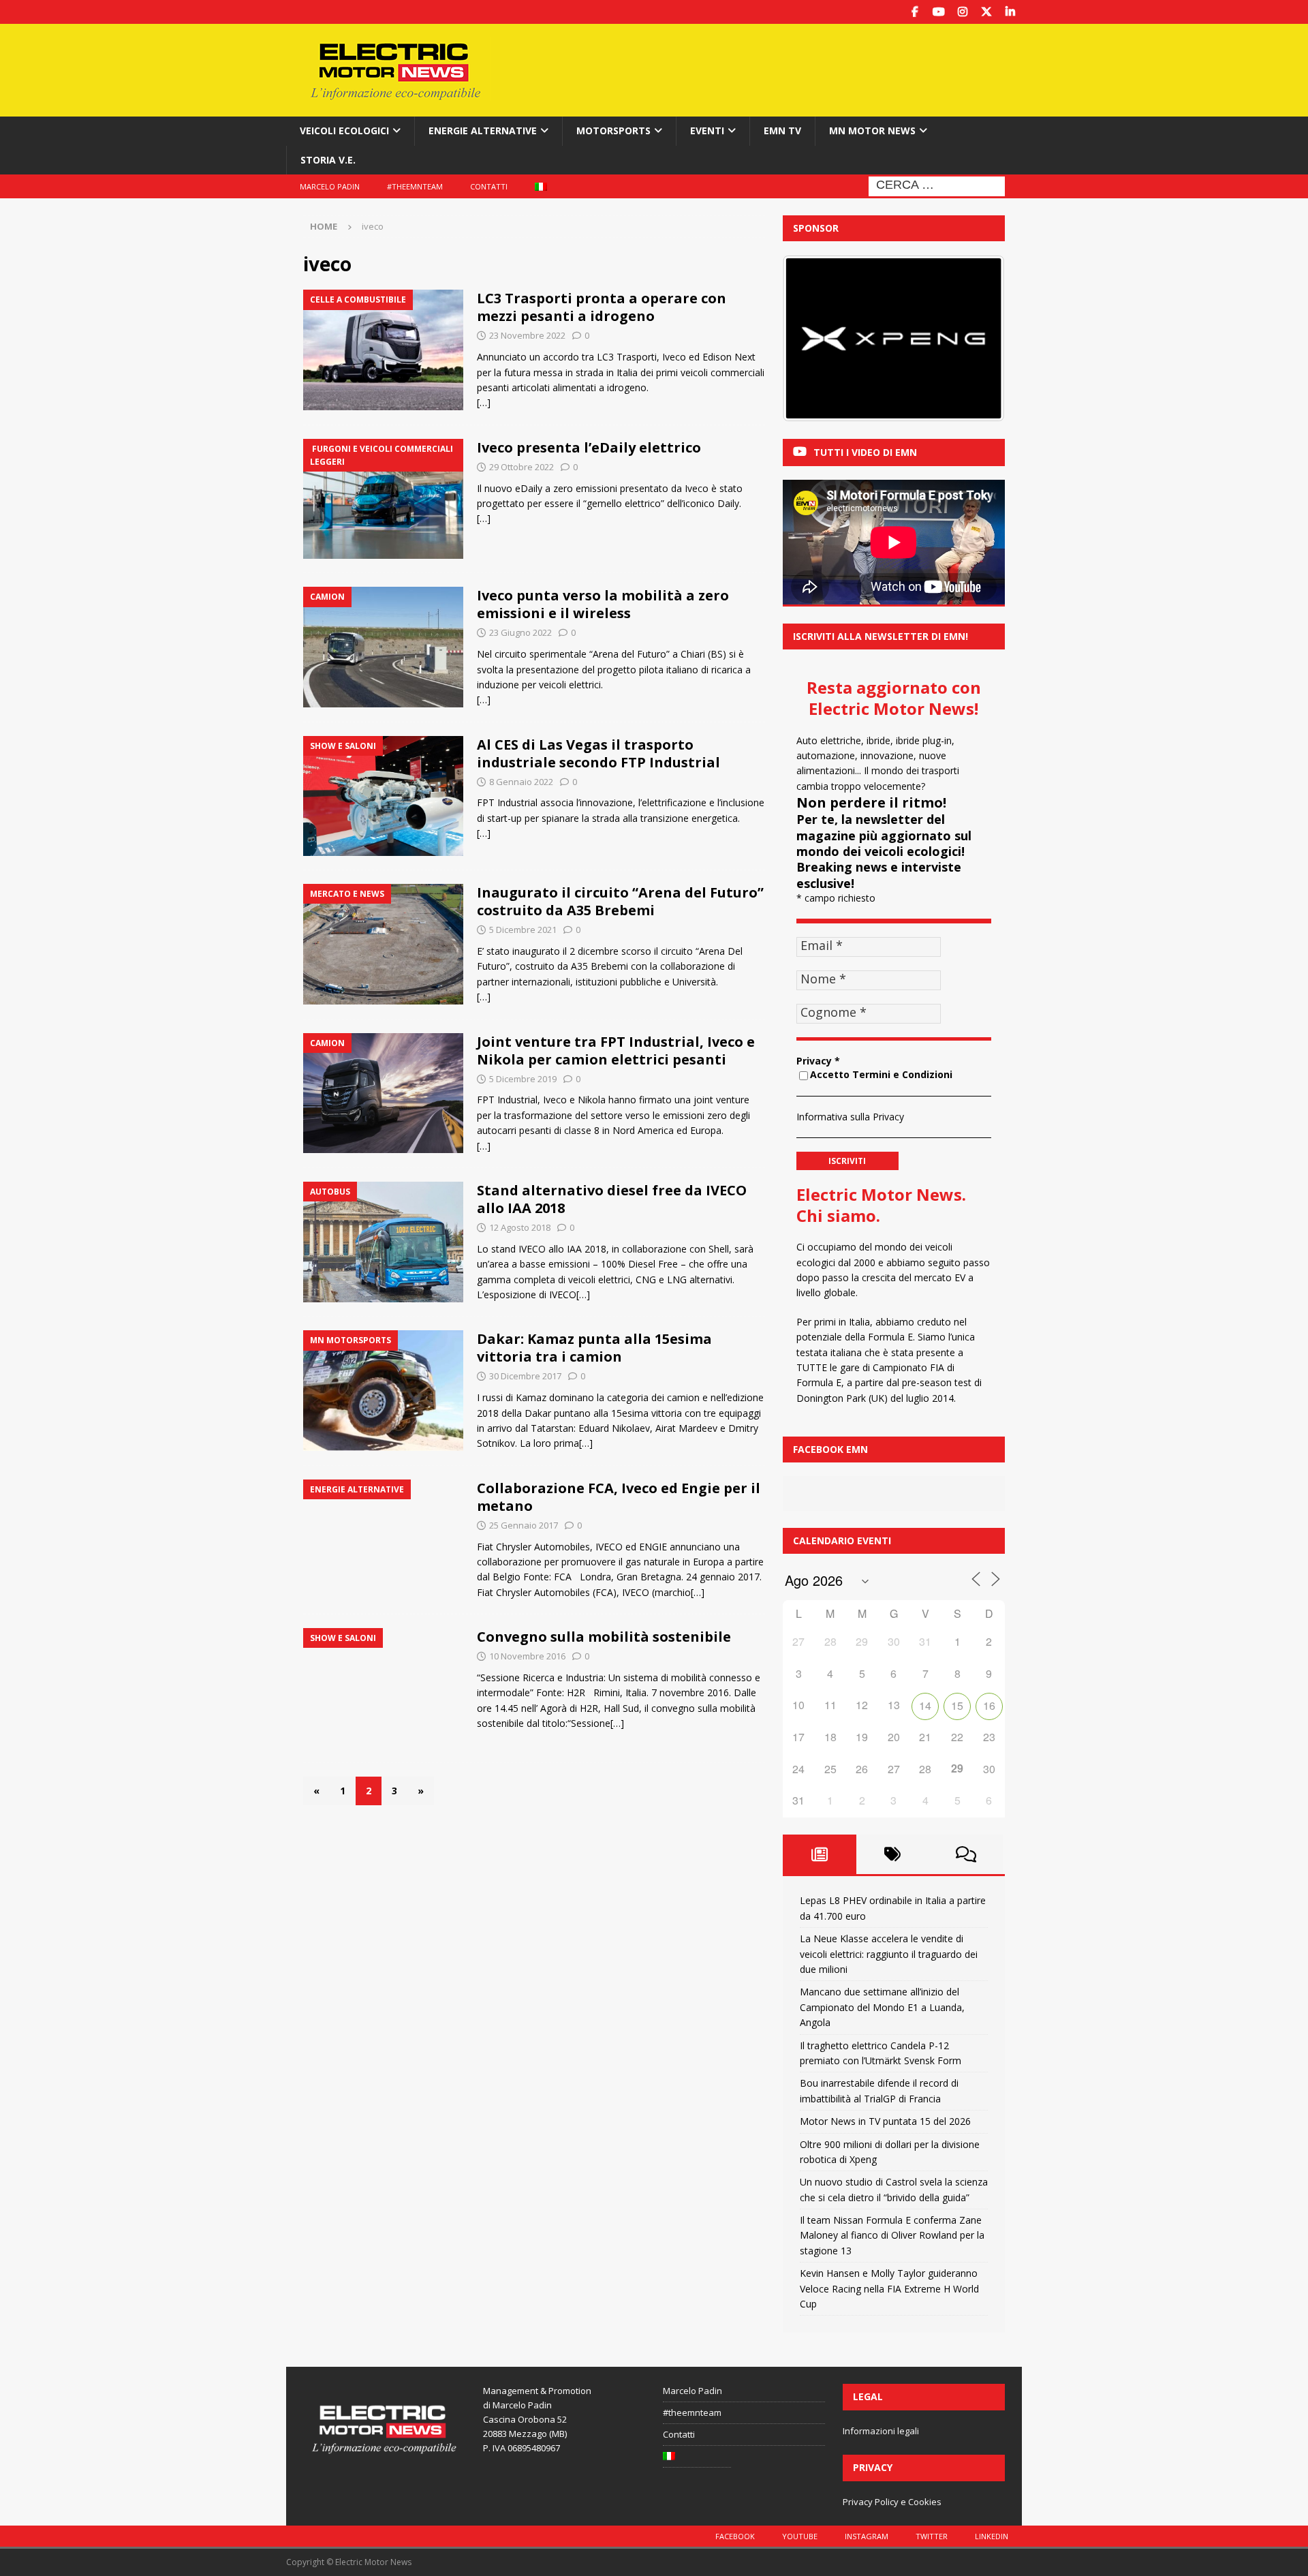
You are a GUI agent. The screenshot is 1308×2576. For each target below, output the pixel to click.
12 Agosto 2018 (520, 1227)
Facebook (735, 2536)
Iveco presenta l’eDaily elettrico (589, 447)
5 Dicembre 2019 (523, 1079)
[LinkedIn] (1010, 12)
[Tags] (893, 1854)
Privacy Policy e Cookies (892, 2502)
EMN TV (782, 131)
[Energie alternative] (383, 1540)
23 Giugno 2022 (520, 632)
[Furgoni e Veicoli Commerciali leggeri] (383, 499)
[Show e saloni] (383, 796)
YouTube (800, 2536)
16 (989, 1705)
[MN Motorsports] (383, 1391)
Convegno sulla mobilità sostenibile (604, 1637)
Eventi (707, 131)
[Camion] (383, 647)
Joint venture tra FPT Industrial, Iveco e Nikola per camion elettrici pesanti (616, 1051)
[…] (484, 402)
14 (925, 1705)
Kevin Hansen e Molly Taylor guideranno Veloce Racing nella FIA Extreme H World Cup (889, 2288)
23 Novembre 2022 (527, 335)
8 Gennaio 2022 (521, 782)
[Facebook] (915, 12)
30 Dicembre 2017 (525, 1376)
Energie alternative (483, 131)
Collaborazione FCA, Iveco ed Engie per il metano (619, 1497)
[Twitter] (986, 12)
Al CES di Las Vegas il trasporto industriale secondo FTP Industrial (598, 753)
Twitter (932, 2536)
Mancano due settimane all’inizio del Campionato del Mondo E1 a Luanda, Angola (882, 2007)
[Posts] (820, 1854)
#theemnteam (415, 186)
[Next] (976, 339)
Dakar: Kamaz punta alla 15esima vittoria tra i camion (594, 1348)
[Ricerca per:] (937, 185)
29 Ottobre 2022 (521, 467)
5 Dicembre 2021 (523, 930)
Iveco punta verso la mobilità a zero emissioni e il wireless (603, 604)
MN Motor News (872, 131)
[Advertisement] (785, 68)
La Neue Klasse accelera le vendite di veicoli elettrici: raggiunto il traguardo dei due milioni (889, 1954)
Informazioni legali (881, 2431)
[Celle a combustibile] (383, 350)
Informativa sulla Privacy (850, 1117)
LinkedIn (992, 2536)
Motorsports (613, 131)
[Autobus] (383, 1242)
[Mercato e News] (383, 944)
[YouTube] (938, 12)
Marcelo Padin (330, 186)
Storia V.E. (328, 160)
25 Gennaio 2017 (524, 1525)
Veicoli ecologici (344, 131)
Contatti (489, 186)
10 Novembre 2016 (527, 1656)
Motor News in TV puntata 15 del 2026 (885, 2121)
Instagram (867, 2536)
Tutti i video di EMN (865, 452)
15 (957, 1705)
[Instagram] (962, 12)
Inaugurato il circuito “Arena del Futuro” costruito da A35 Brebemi (620, 901)
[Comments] (966, 1854)
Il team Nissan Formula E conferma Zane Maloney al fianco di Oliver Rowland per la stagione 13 (892, 2235)
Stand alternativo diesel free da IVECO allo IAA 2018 (612, 1199)
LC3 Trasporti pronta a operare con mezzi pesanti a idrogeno (602, 307)
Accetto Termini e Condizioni (881, 1074)
